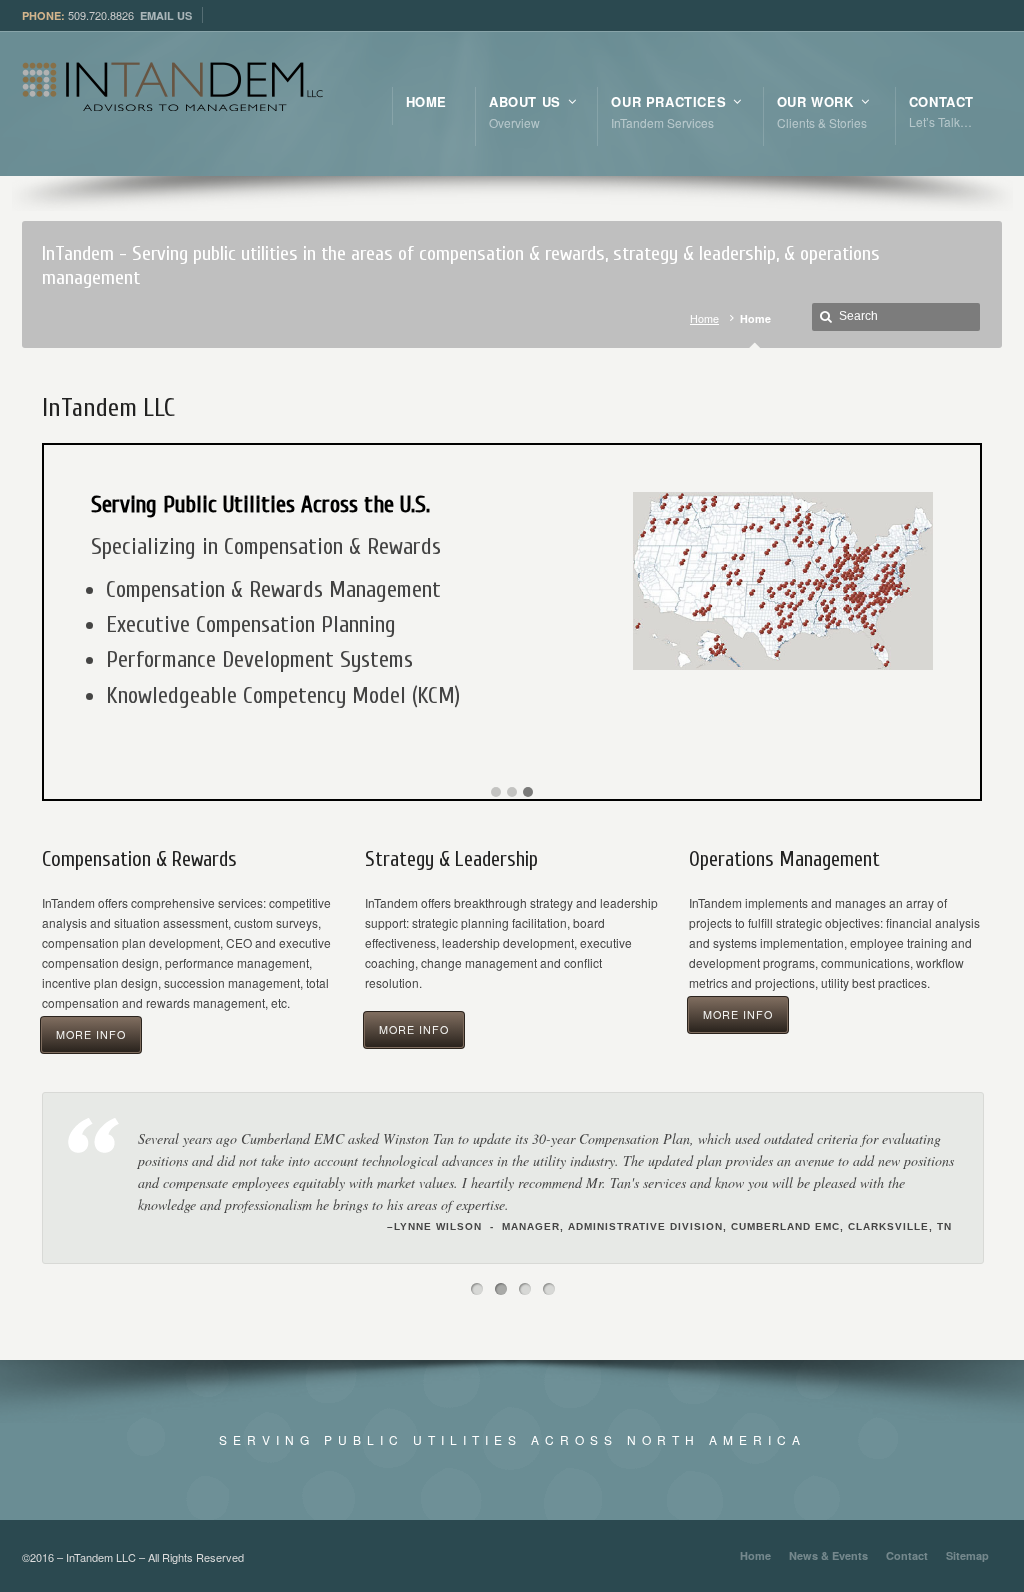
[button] (496, 793)
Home (704, 318)
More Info (91, 1034)
